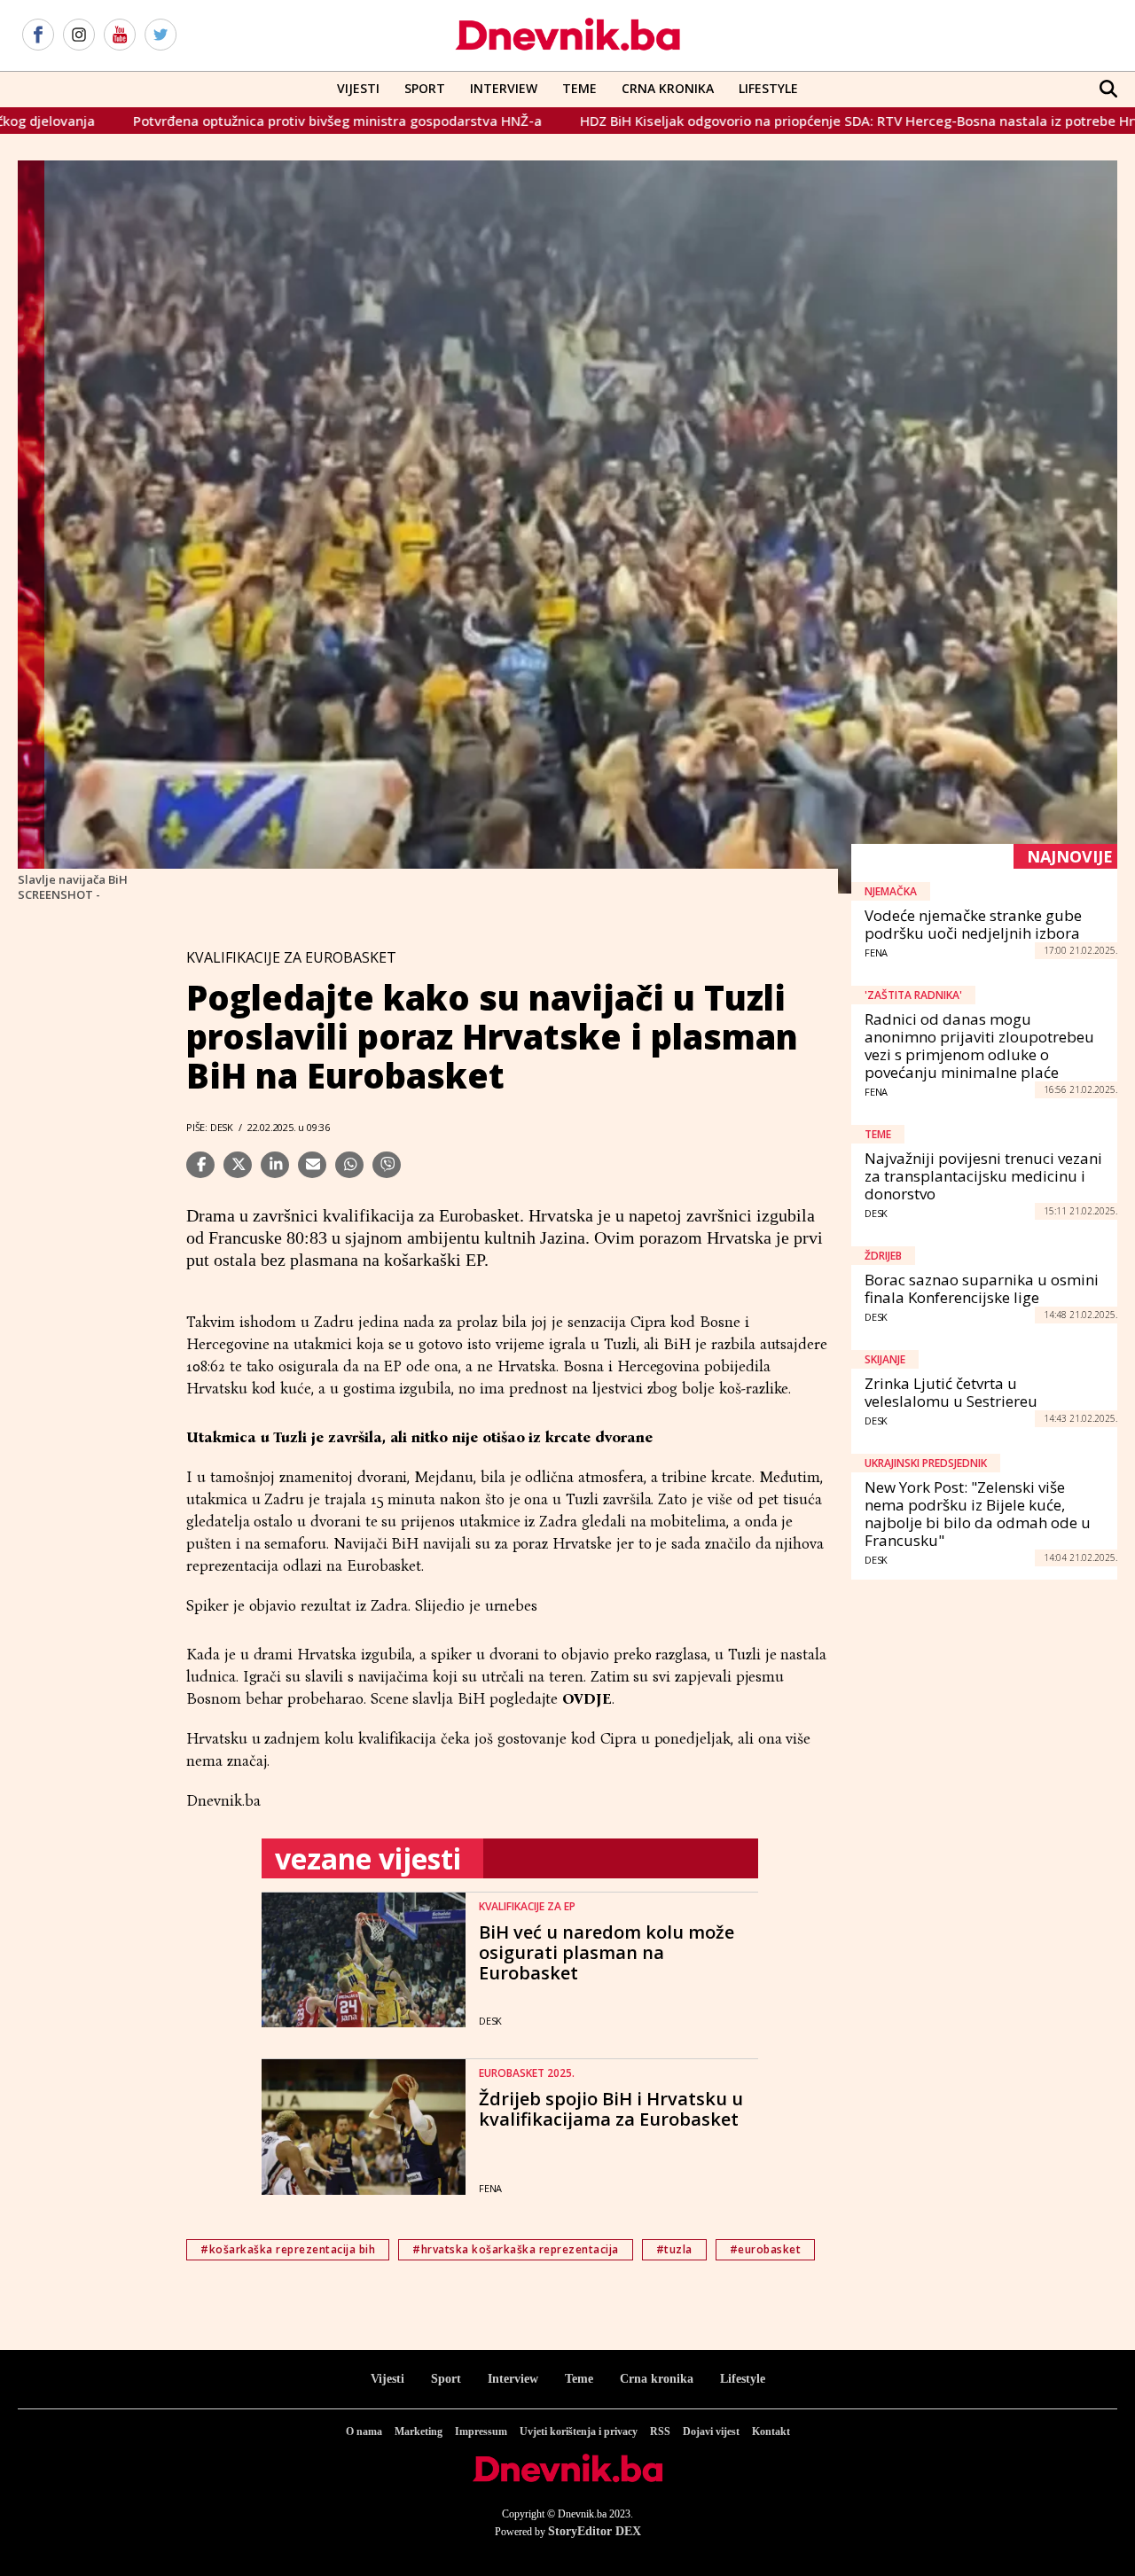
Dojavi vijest (711, 2432)
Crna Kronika (668, 88)
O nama (364, 2432)
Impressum (481, 2432)
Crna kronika (657, 2379)
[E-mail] (312, 1165)
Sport (425, 88)
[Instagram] (79, 35)
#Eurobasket (766, 2249)
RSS (660, 2432)
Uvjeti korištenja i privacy (579, 2432)
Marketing (419, 2432)
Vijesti (358, 88)
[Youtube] (120, 35)
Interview (504, 88)
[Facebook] (38, 35)
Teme (579, 88)
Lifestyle (768, 88)
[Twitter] (160, 35)
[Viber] (387, 1165)
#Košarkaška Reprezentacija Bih (288, 2249)
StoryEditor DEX (595, 2531)
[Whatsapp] (349, 1165)
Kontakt (771, 2432)
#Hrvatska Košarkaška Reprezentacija (516, 2249)
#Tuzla (674, 2249)
